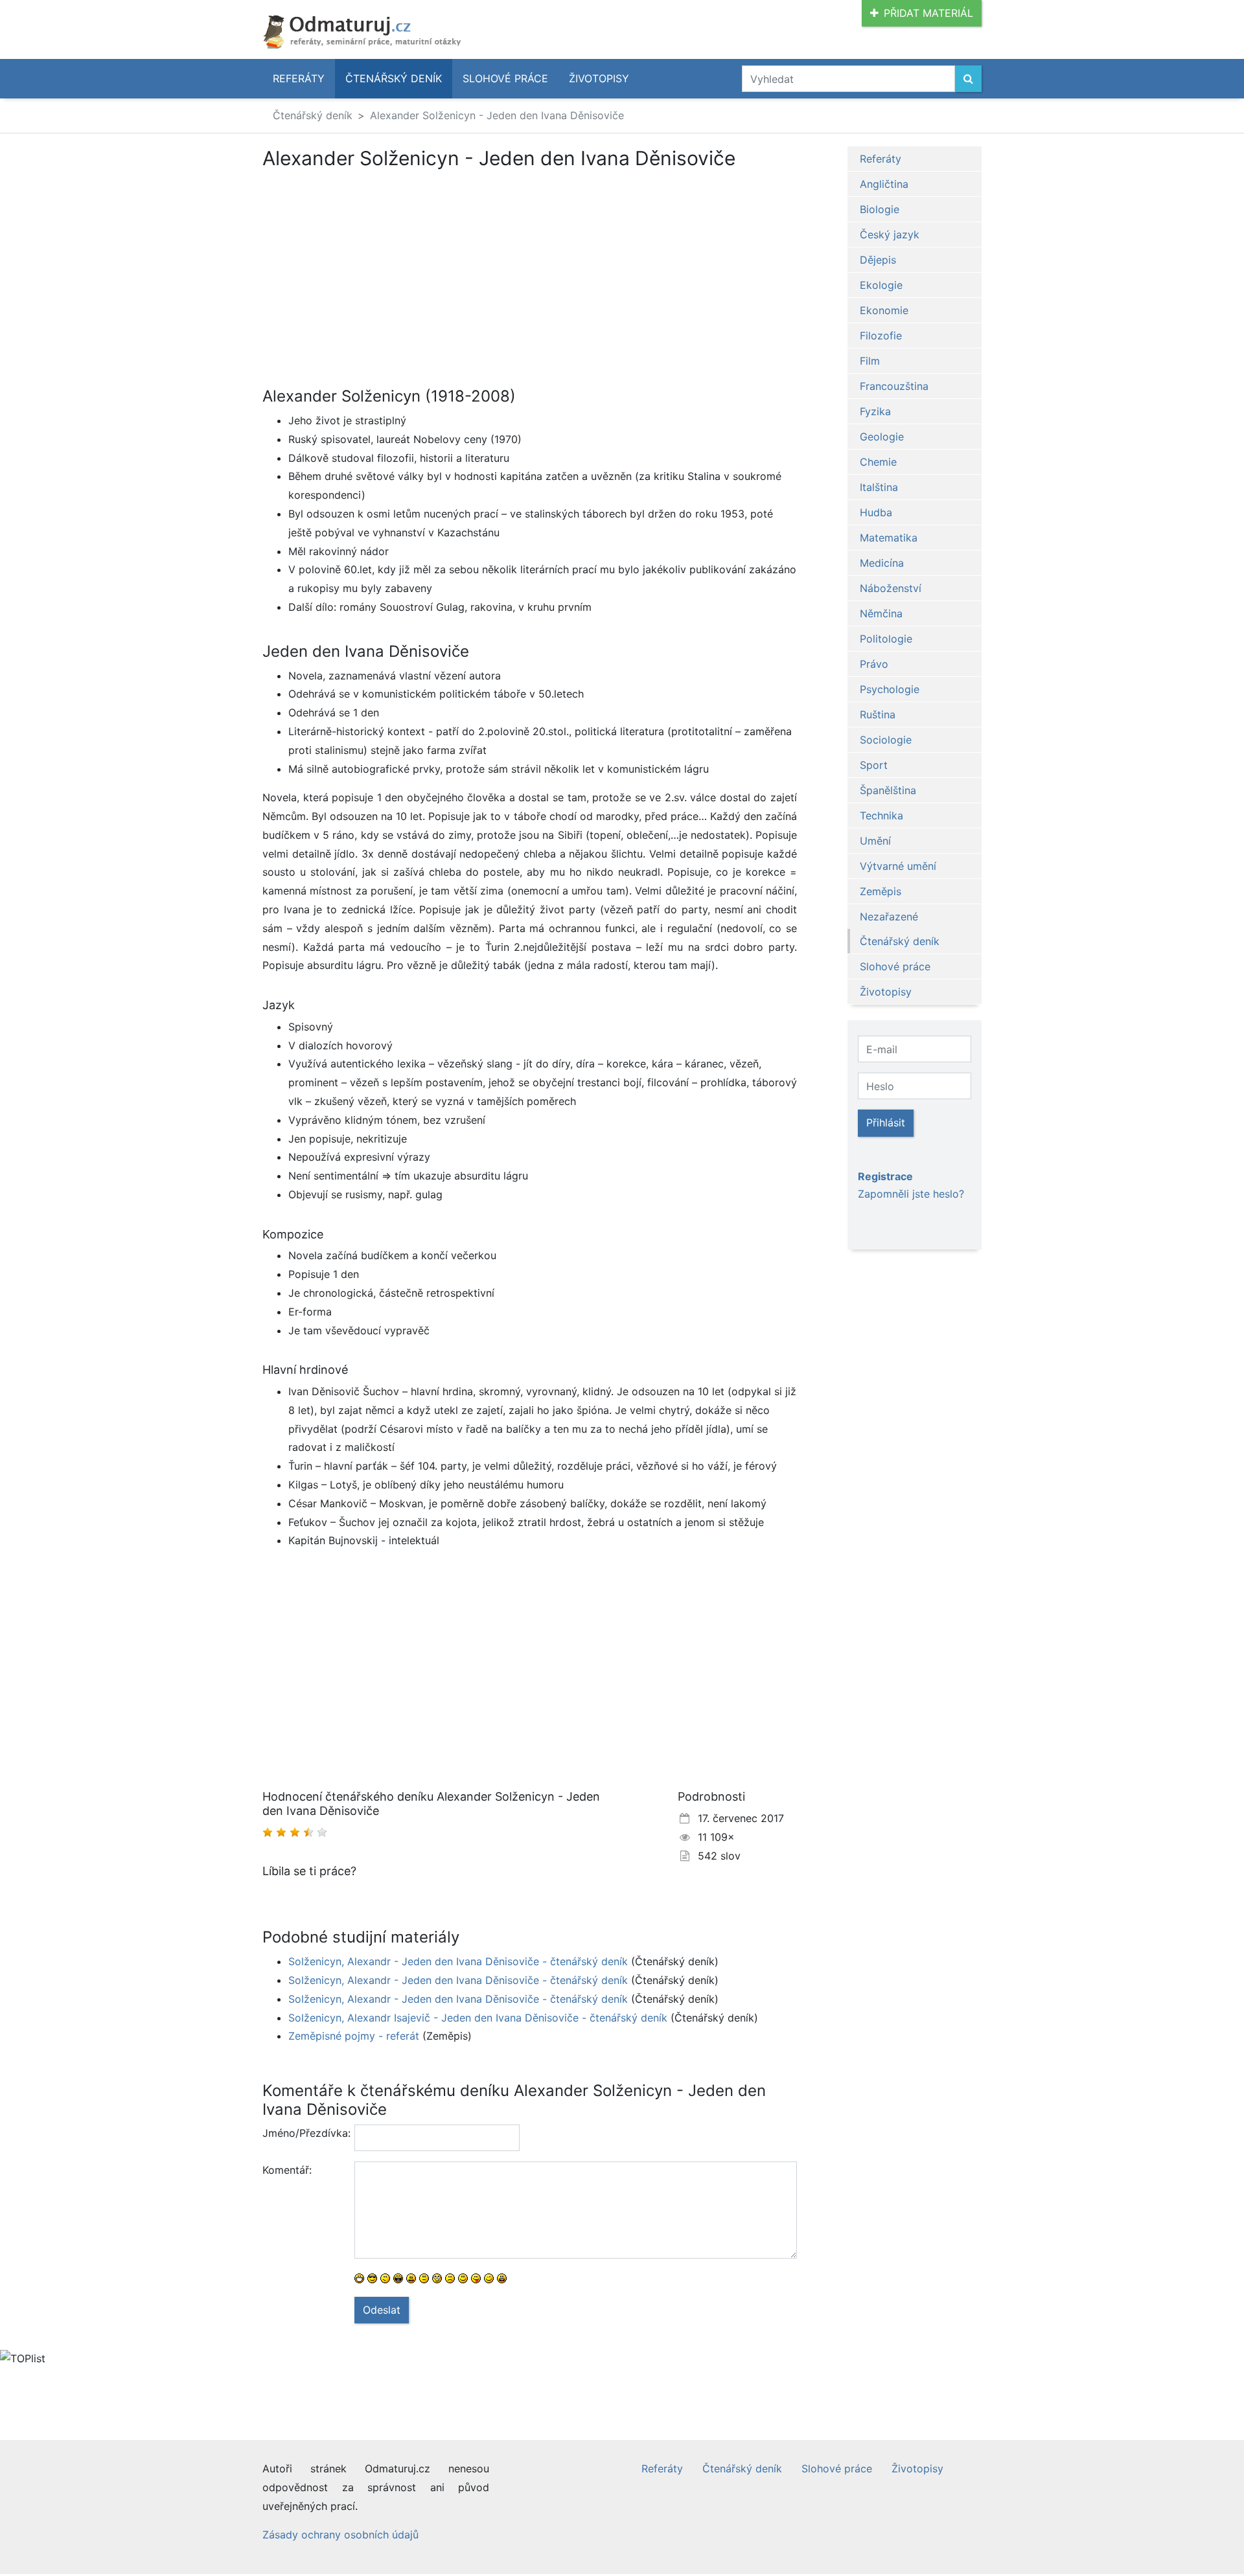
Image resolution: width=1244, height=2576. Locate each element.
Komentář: (287, 2170)
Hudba (876, 512)
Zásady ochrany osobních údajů (340, 2535)
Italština (879, 487)
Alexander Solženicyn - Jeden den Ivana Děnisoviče (497, 115)
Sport (874, 765)
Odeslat (382, 2310)
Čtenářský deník (394, 78)
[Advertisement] (371, 266)
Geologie (882, 437)
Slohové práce (505, 78)
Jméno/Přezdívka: (304, 2133)
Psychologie (890, 689)
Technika (881, 815)
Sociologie (886, 740)
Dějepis (878, 260)
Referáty (299, 78)
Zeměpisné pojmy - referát (354, 2036)
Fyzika (875, 411)
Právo (874, 664)
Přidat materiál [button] (928, 13)
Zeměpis (881, 891)
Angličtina (884, 184)
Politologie (886, 639)
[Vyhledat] (968, 79)
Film (870, 361)
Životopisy (599, 78)
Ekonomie (884, 310)
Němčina (881, 613)
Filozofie (881, 336)
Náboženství (891, 588)
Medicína (882, 563)
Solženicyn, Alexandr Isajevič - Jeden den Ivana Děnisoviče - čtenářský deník (478, 2018)
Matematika (889, 538)
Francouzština (894, 386)
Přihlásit (886, 1123)
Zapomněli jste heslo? (911, 1194)
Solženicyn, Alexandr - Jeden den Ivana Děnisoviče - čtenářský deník (458, 1961)
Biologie (880, 209)
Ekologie (881, 285)
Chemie (878, 462)
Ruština (878, 714)
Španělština (888, 790)
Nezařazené (889, 917)
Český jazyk (890, 234)
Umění (875, 841)
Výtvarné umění (898, 866)
